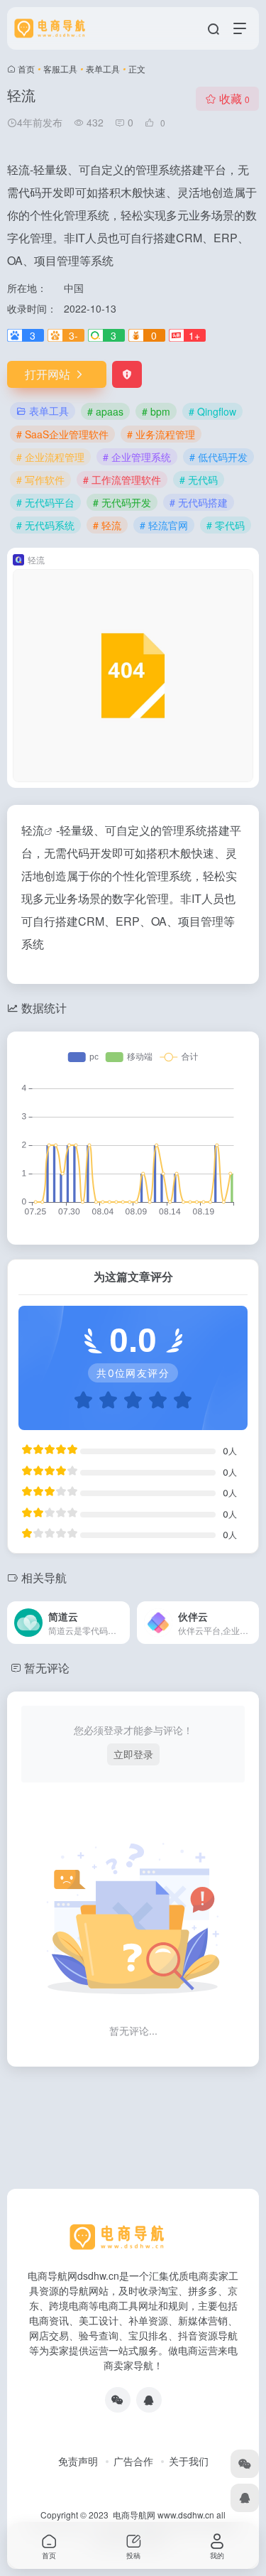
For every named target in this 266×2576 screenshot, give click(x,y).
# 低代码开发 (218, 457)
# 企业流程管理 (50, 457)
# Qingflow (212, 411)
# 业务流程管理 (161, 434)
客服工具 (60, 69)
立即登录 (133, 1754)
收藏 (234, 98)
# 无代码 (199, 480)
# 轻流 (107, 525)
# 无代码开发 (122, 502)
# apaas (105, 411)
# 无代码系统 (45, 525)
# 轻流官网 (164, 525)
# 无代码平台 (45, 502)
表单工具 (103, 69)
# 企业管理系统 (137, 457)
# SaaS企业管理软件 (62, 434)
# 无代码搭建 (199, 502)
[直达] (118, 1613)
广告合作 (133, 2461)
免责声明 (78, 2461)
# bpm (156, 411)
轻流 (33, 830)
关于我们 (189, 2461)
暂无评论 (47, 1668)
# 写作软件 (40, 480)
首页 (26, 69)
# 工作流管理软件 (122, 480)
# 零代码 (226, 525)
